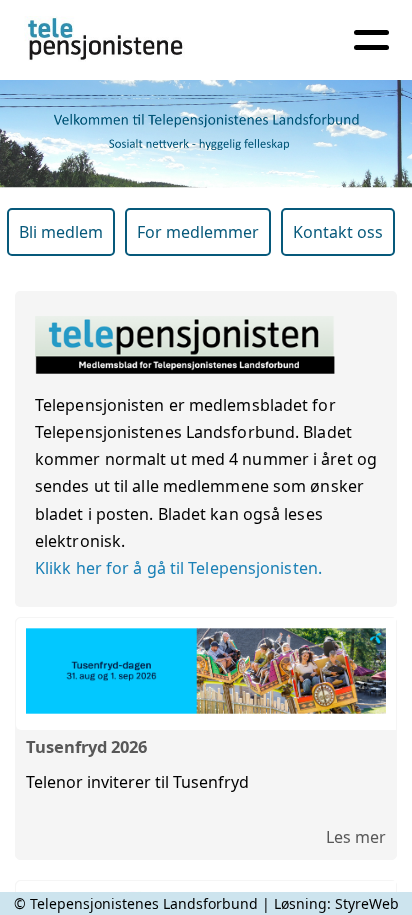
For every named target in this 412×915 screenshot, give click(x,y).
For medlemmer (198, 232)
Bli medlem (61, 232)
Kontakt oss (338, 232)
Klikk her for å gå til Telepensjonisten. (178, 568)
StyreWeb (367, 903)
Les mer (356, 837)
